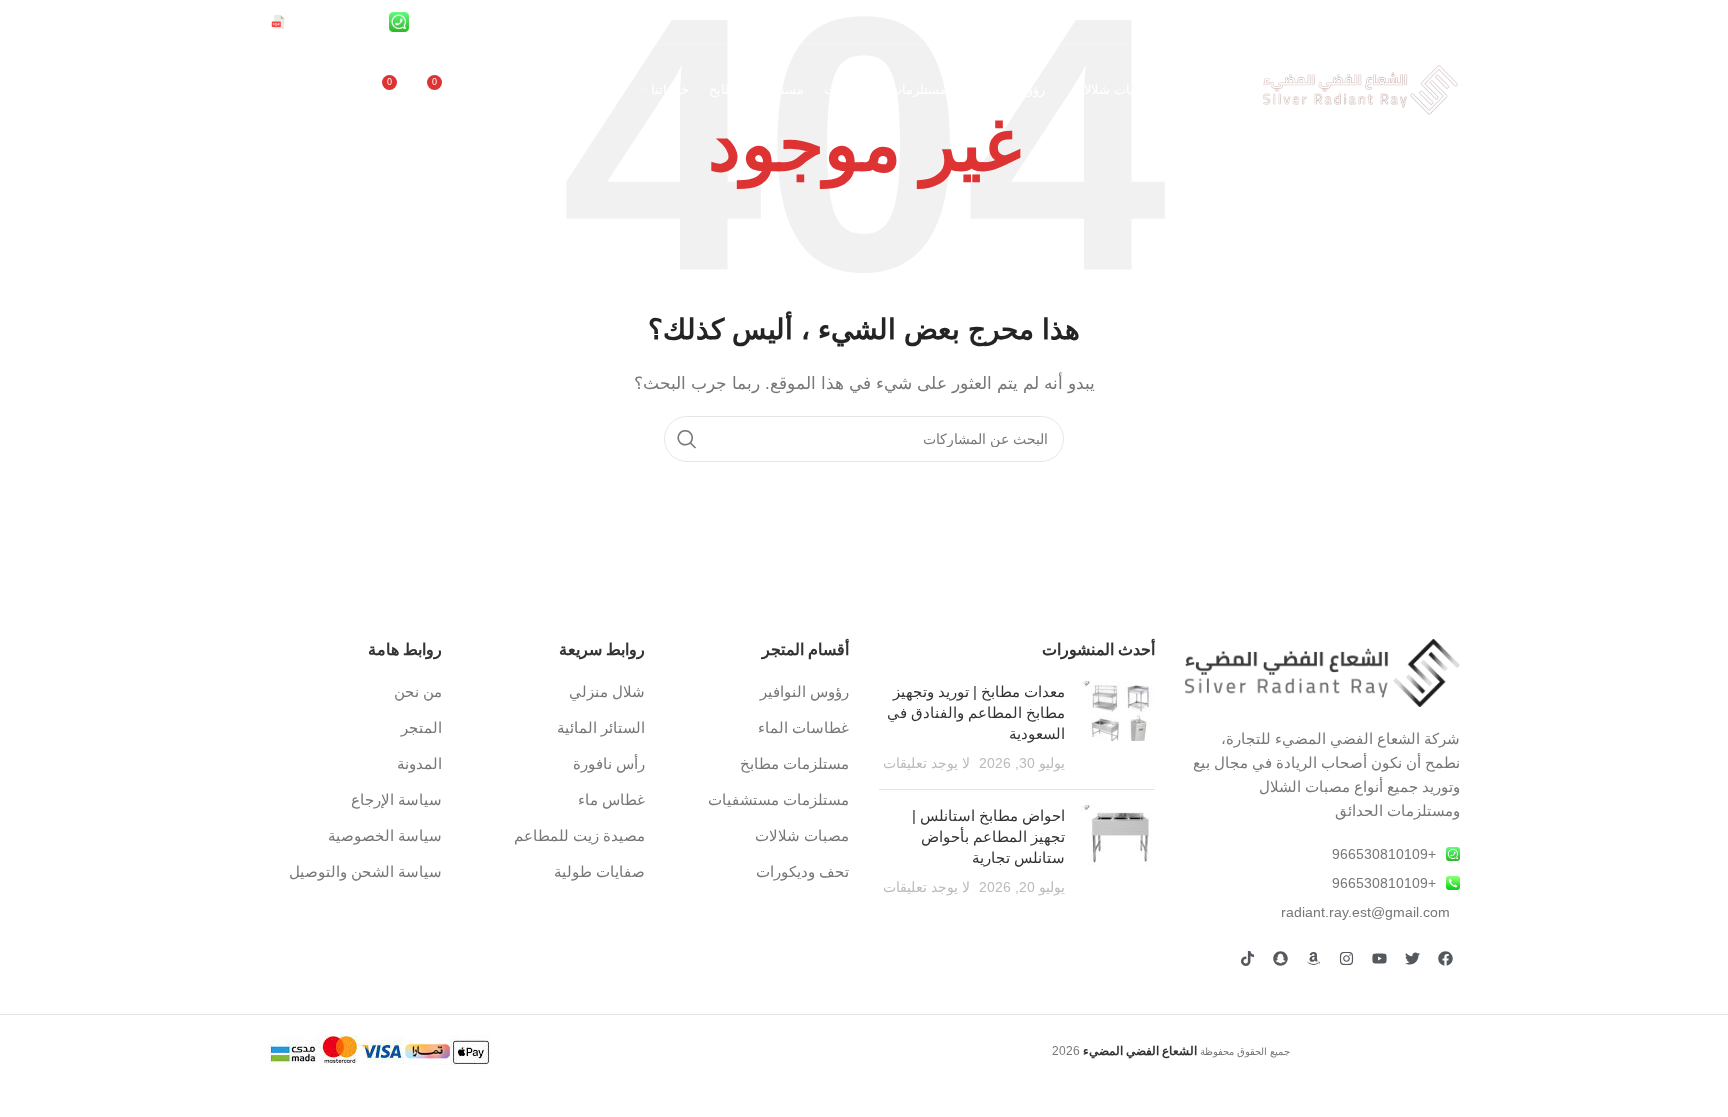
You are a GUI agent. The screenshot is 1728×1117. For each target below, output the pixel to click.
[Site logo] (1360, 88)
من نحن (418, 691)
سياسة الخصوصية (385, 835)
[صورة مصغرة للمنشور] (1117, 727)
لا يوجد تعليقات (926, 763)
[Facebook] (1445, 959)
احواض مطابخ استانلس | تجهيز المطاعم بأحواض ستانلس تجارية (988, 836)
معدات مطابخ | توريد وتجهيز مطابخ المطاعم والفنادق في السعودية (976, 712)
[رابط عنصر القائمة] (1323, 854)
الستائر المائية (601, 727)
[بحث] (687, 439)
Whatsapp (400, 80)
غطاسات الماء (803, 727)
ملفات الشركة (329, 80)
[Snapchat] (1280, 959)
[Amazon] (1313, 959)
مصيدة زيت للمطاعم (579, 835)
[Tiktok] (1247, 959)
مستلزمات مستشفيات (778, 799)
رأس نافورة (609, 763)
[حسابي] (486, 90)
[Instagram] (1346, 959)
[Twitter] (1412, 959)
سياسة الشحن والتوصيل (365, 871)
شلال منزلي (607, 691)
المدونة (419, 763)
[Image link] (1323, 671)
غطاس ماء (611, 799)
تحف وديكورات (802, 871)
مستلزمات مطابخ (794, 763)
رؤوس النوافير (804, 691)
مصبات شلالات (802, 835)
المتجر (421, 727)
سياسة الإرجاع (396, 799)
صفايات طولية (599, 871)
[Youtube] (1379, 959)
